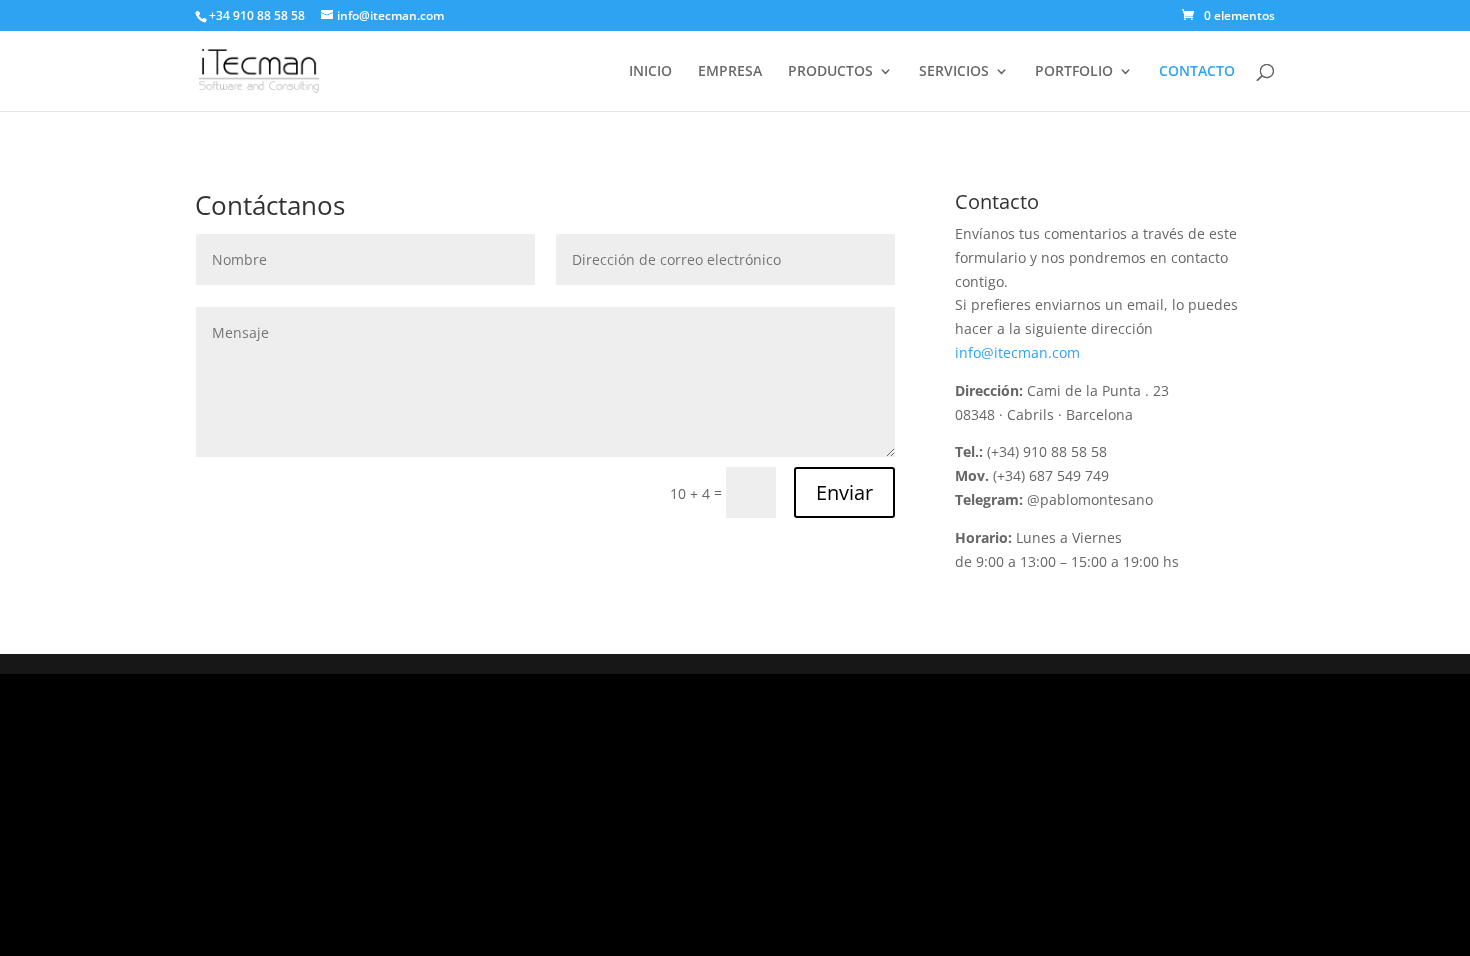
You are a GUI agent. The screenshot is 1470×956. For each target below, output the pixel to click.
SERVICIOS (954, 72)
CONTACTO (1197, 72)
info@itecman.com (1017, 352)
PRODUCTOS (830, 72)
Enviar (844, 492)
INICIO (650, 72)
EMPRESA (730, 72)
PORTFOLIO (1074, 72)
